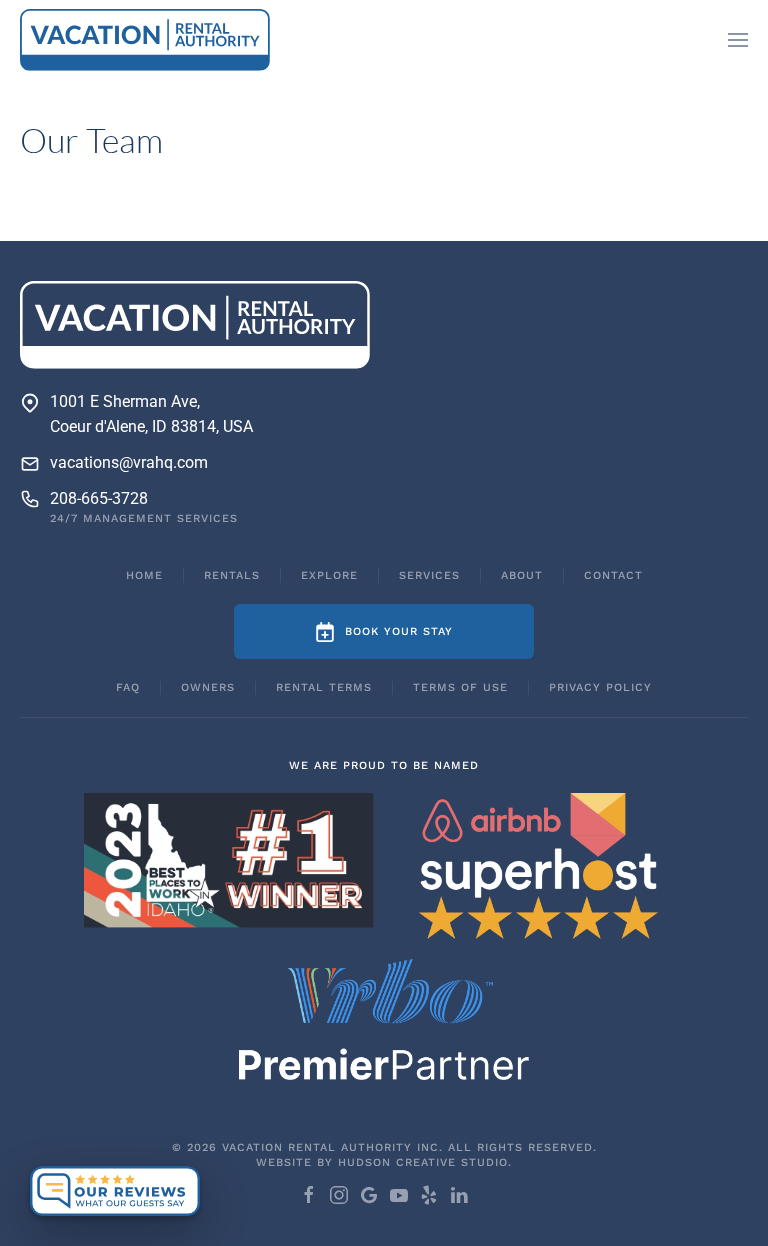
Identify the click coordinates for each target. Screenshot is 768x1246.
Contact (613, 575)
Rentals (232, 575)
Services (429, 575)
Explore (329, 575)
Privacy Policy (600, 687)
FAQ (128, 687)
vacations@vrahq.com (129, 462)
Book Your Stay (399, 631)
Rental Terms (324, 687)
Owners (208, 687)
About (522, 575)
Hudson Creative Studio (423, 1162)
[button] (738, 40)
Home (144, 575)
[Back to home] (145, 40)
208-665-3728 (99, 498)
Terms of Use (460, 687)
